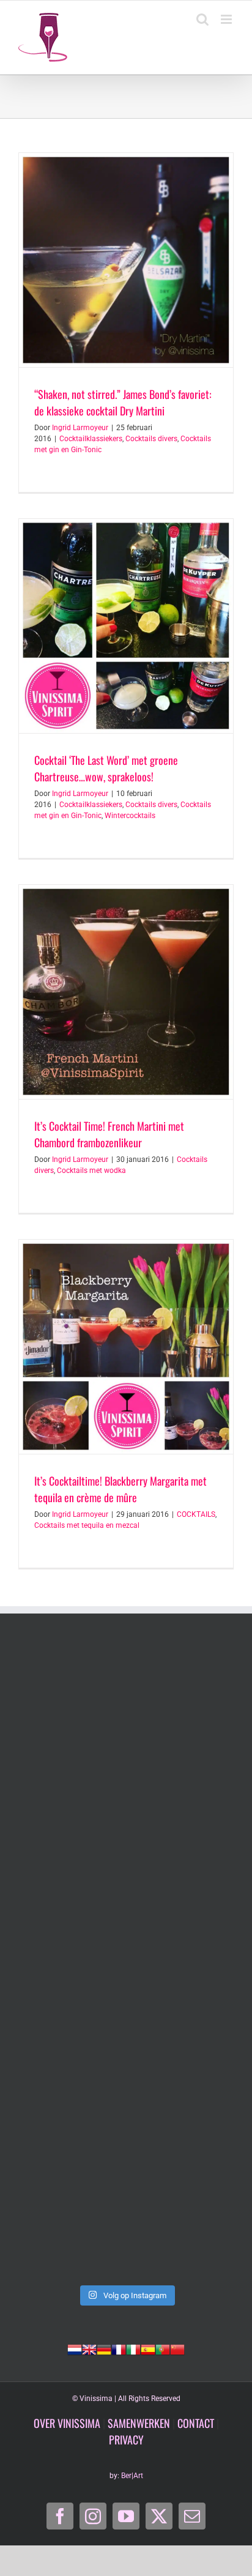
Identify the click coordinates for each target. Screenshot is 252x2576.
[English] (89, 2348)
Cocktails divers (151, 439)
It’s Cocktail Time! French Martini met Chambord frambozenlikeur (109, 1134)
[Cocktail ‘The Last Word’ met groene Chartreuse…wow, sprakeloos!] (126, 626)
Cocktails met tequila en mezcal (87, 1525)
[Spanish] (148, 2348)
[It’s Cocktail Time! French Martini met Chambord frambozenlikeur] (126, 992)
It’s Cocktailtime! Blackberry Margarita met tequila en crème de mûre (120, 1489)
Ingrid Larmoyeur (80, 428)
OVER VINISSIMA (67, 2423)
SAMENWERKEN (139, 2423)
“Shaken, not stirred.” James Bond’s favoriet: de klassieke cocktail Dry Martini (123, 402)
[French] (119, 2348)
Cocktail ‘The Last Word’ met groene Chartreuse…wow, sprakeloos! (106, 768)
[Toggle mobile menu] (227, 19)
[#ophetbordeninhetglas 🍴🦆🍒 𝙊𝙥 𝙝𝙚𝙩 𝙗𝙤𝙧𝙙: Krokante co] (126, 1961)
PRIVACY (126, 2440)
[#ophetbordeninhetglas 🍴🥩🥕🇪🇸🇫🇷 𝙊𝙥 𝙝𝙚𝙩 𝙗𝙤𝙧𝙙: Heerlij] (126, 1834)
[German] (104, 2348)
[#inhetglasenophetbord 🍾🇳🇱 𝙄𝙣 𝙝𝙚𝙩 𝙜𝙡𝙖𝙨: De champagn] (126, 2087)
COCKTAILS (196, 1514)
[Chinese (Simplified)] (177, 2348)
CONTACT (196, 2423)
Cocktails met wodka (91, 1171)
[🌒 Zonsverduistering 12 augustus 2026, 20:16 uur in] (126, 2214)
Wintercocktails (130, 816)
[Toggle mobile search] (202, 19)
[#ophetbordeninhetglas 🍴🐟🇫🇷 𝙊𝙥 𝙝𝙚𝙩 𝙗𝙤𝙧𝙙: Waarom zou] (126, 1707)
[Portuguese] (163, 2348)
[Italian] (133, 2348)
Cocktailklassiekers (91, 439)
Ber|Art (132, 2476)
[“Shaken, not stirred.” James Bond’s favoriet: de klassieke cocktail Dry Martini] (126, 260)
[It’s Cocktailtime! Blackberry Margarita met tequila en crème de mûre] (126, 1347)
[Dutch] (75, 2348)
